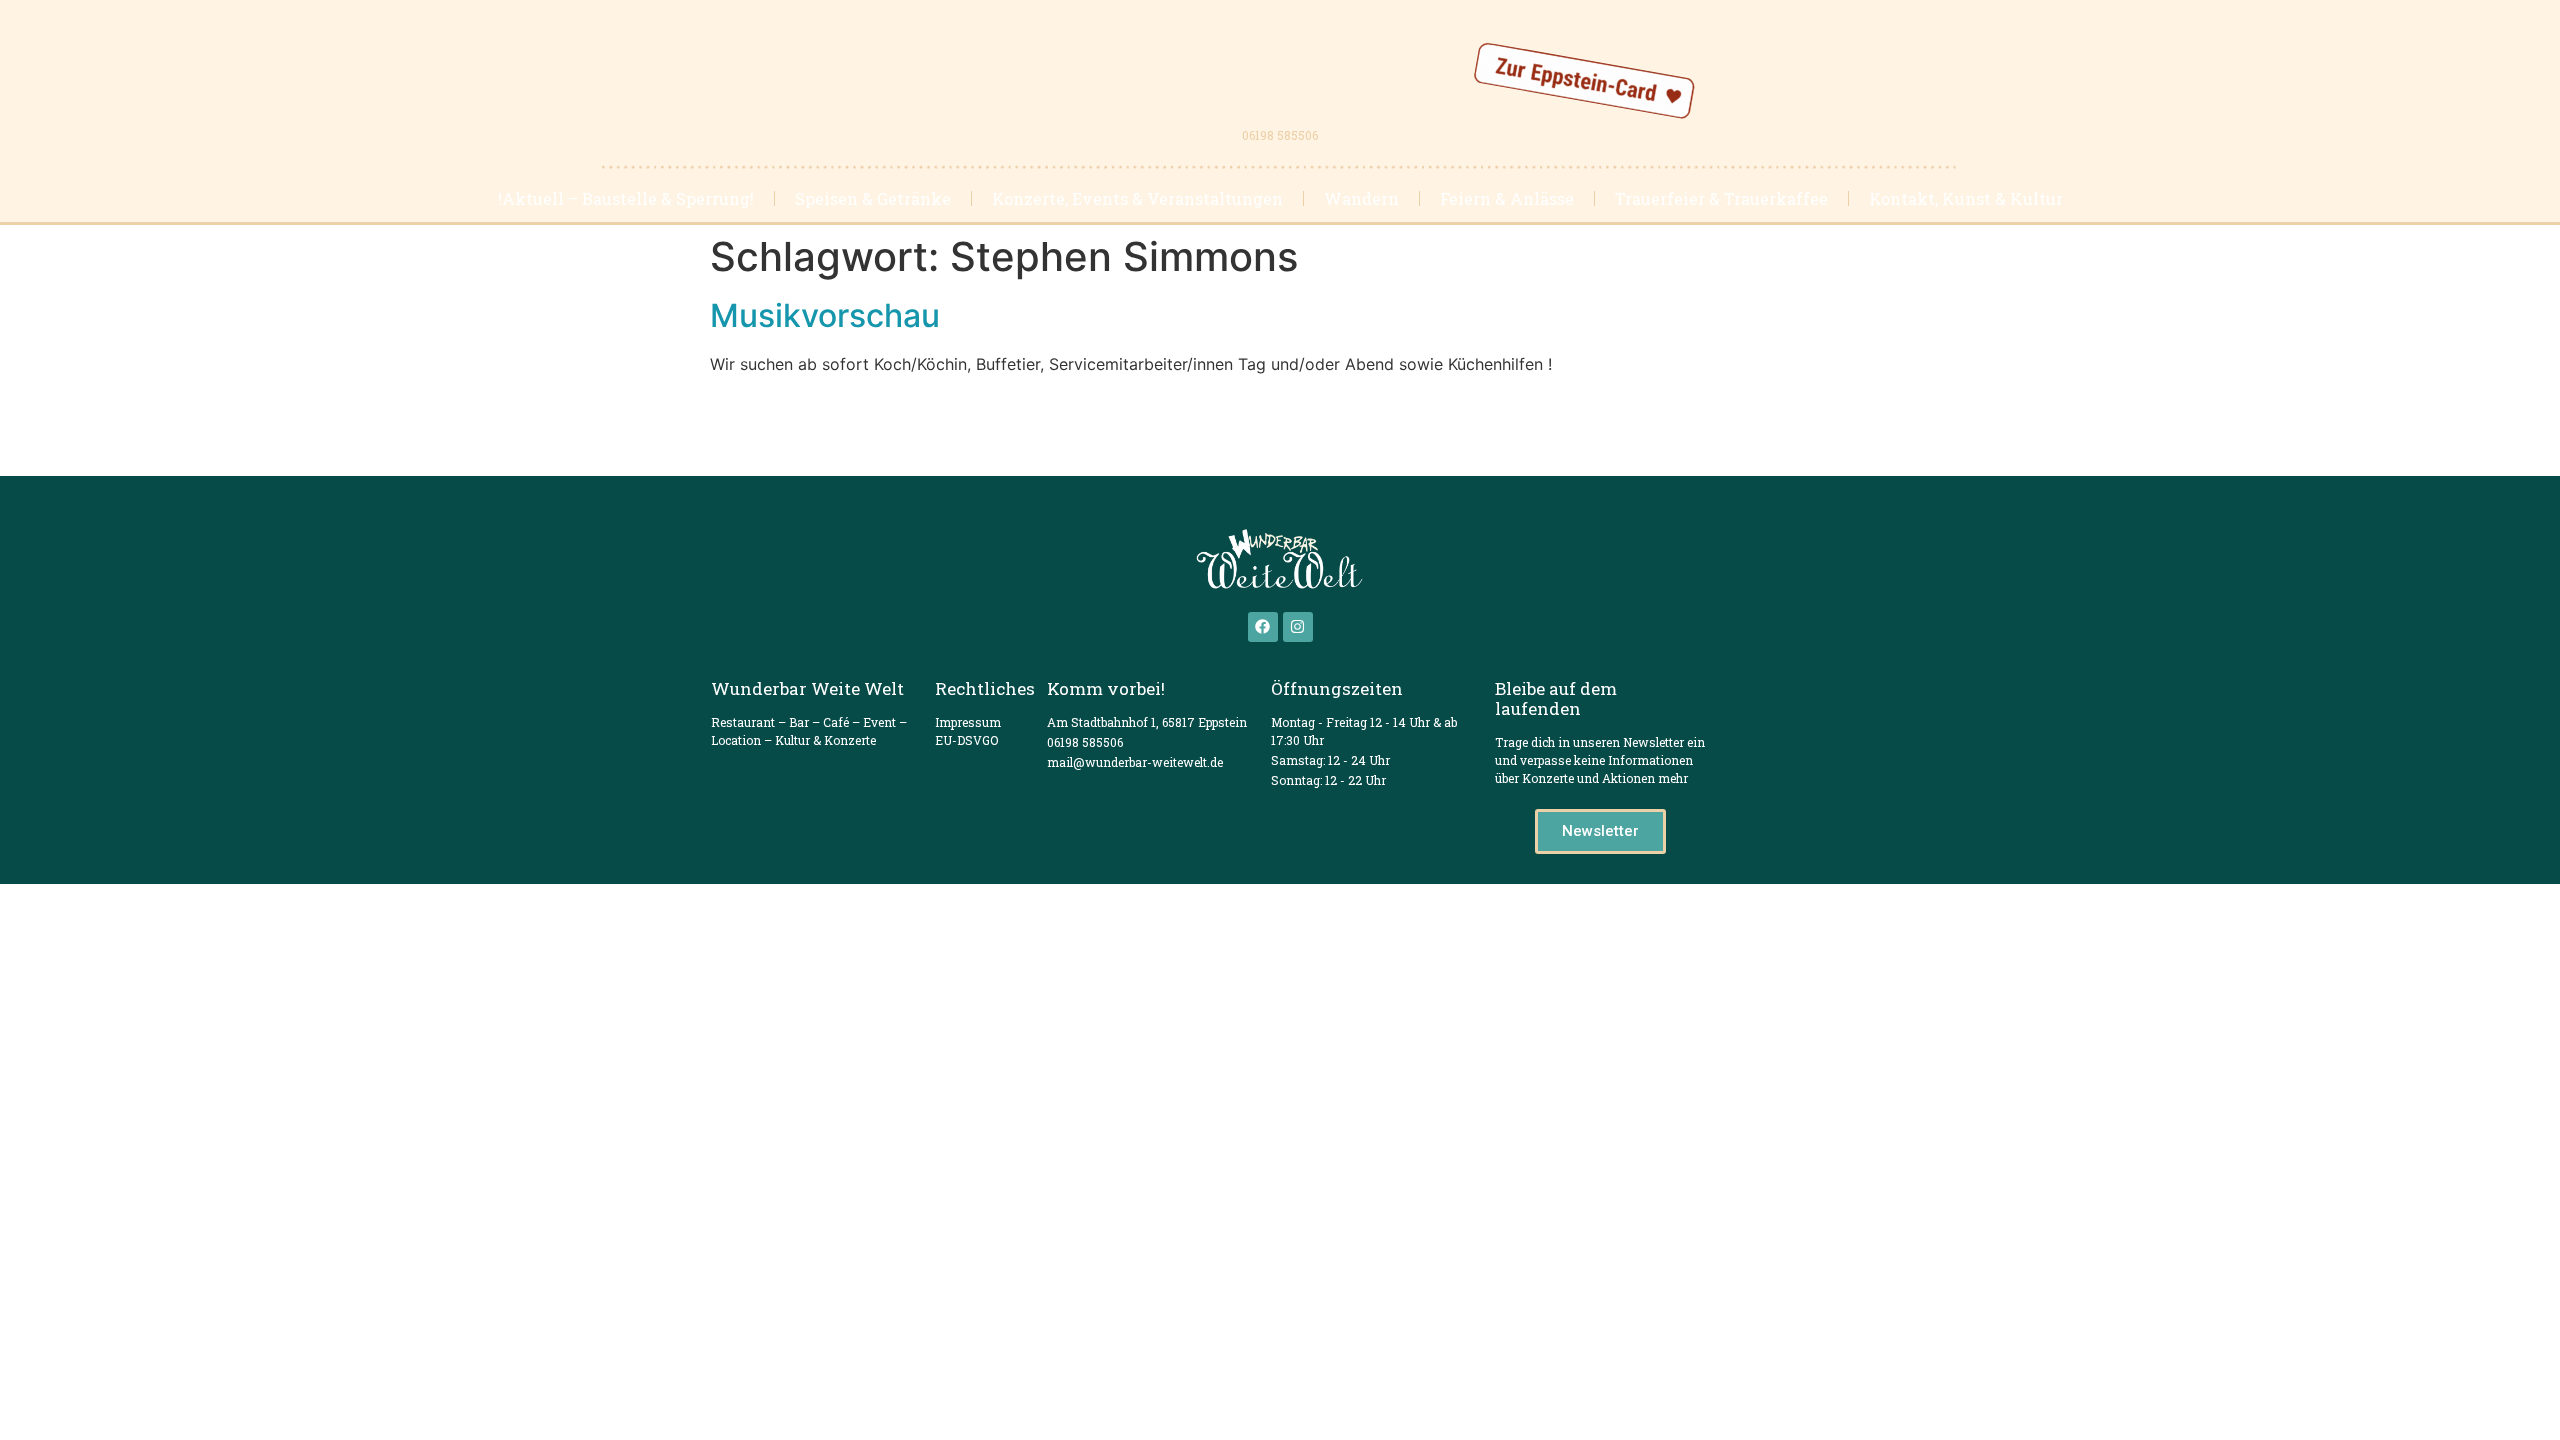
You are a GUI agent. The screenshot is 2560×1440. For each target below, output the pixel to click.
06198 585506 (1280, 135)
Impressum (968, 722)
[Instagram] (1298, 627)
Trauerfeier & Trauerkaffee (1721, 198)
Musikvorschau (825, 315)
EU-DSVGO (966, 740)
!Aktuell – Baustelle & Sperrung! (626, 198)
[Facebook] (1263, 627)
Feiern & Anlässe (1507, 198)
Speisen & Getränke (873, 198)
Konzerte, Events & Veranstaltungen (1137, 198)
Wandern (1361, 198)
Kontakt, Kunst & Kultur (1966, 198)
